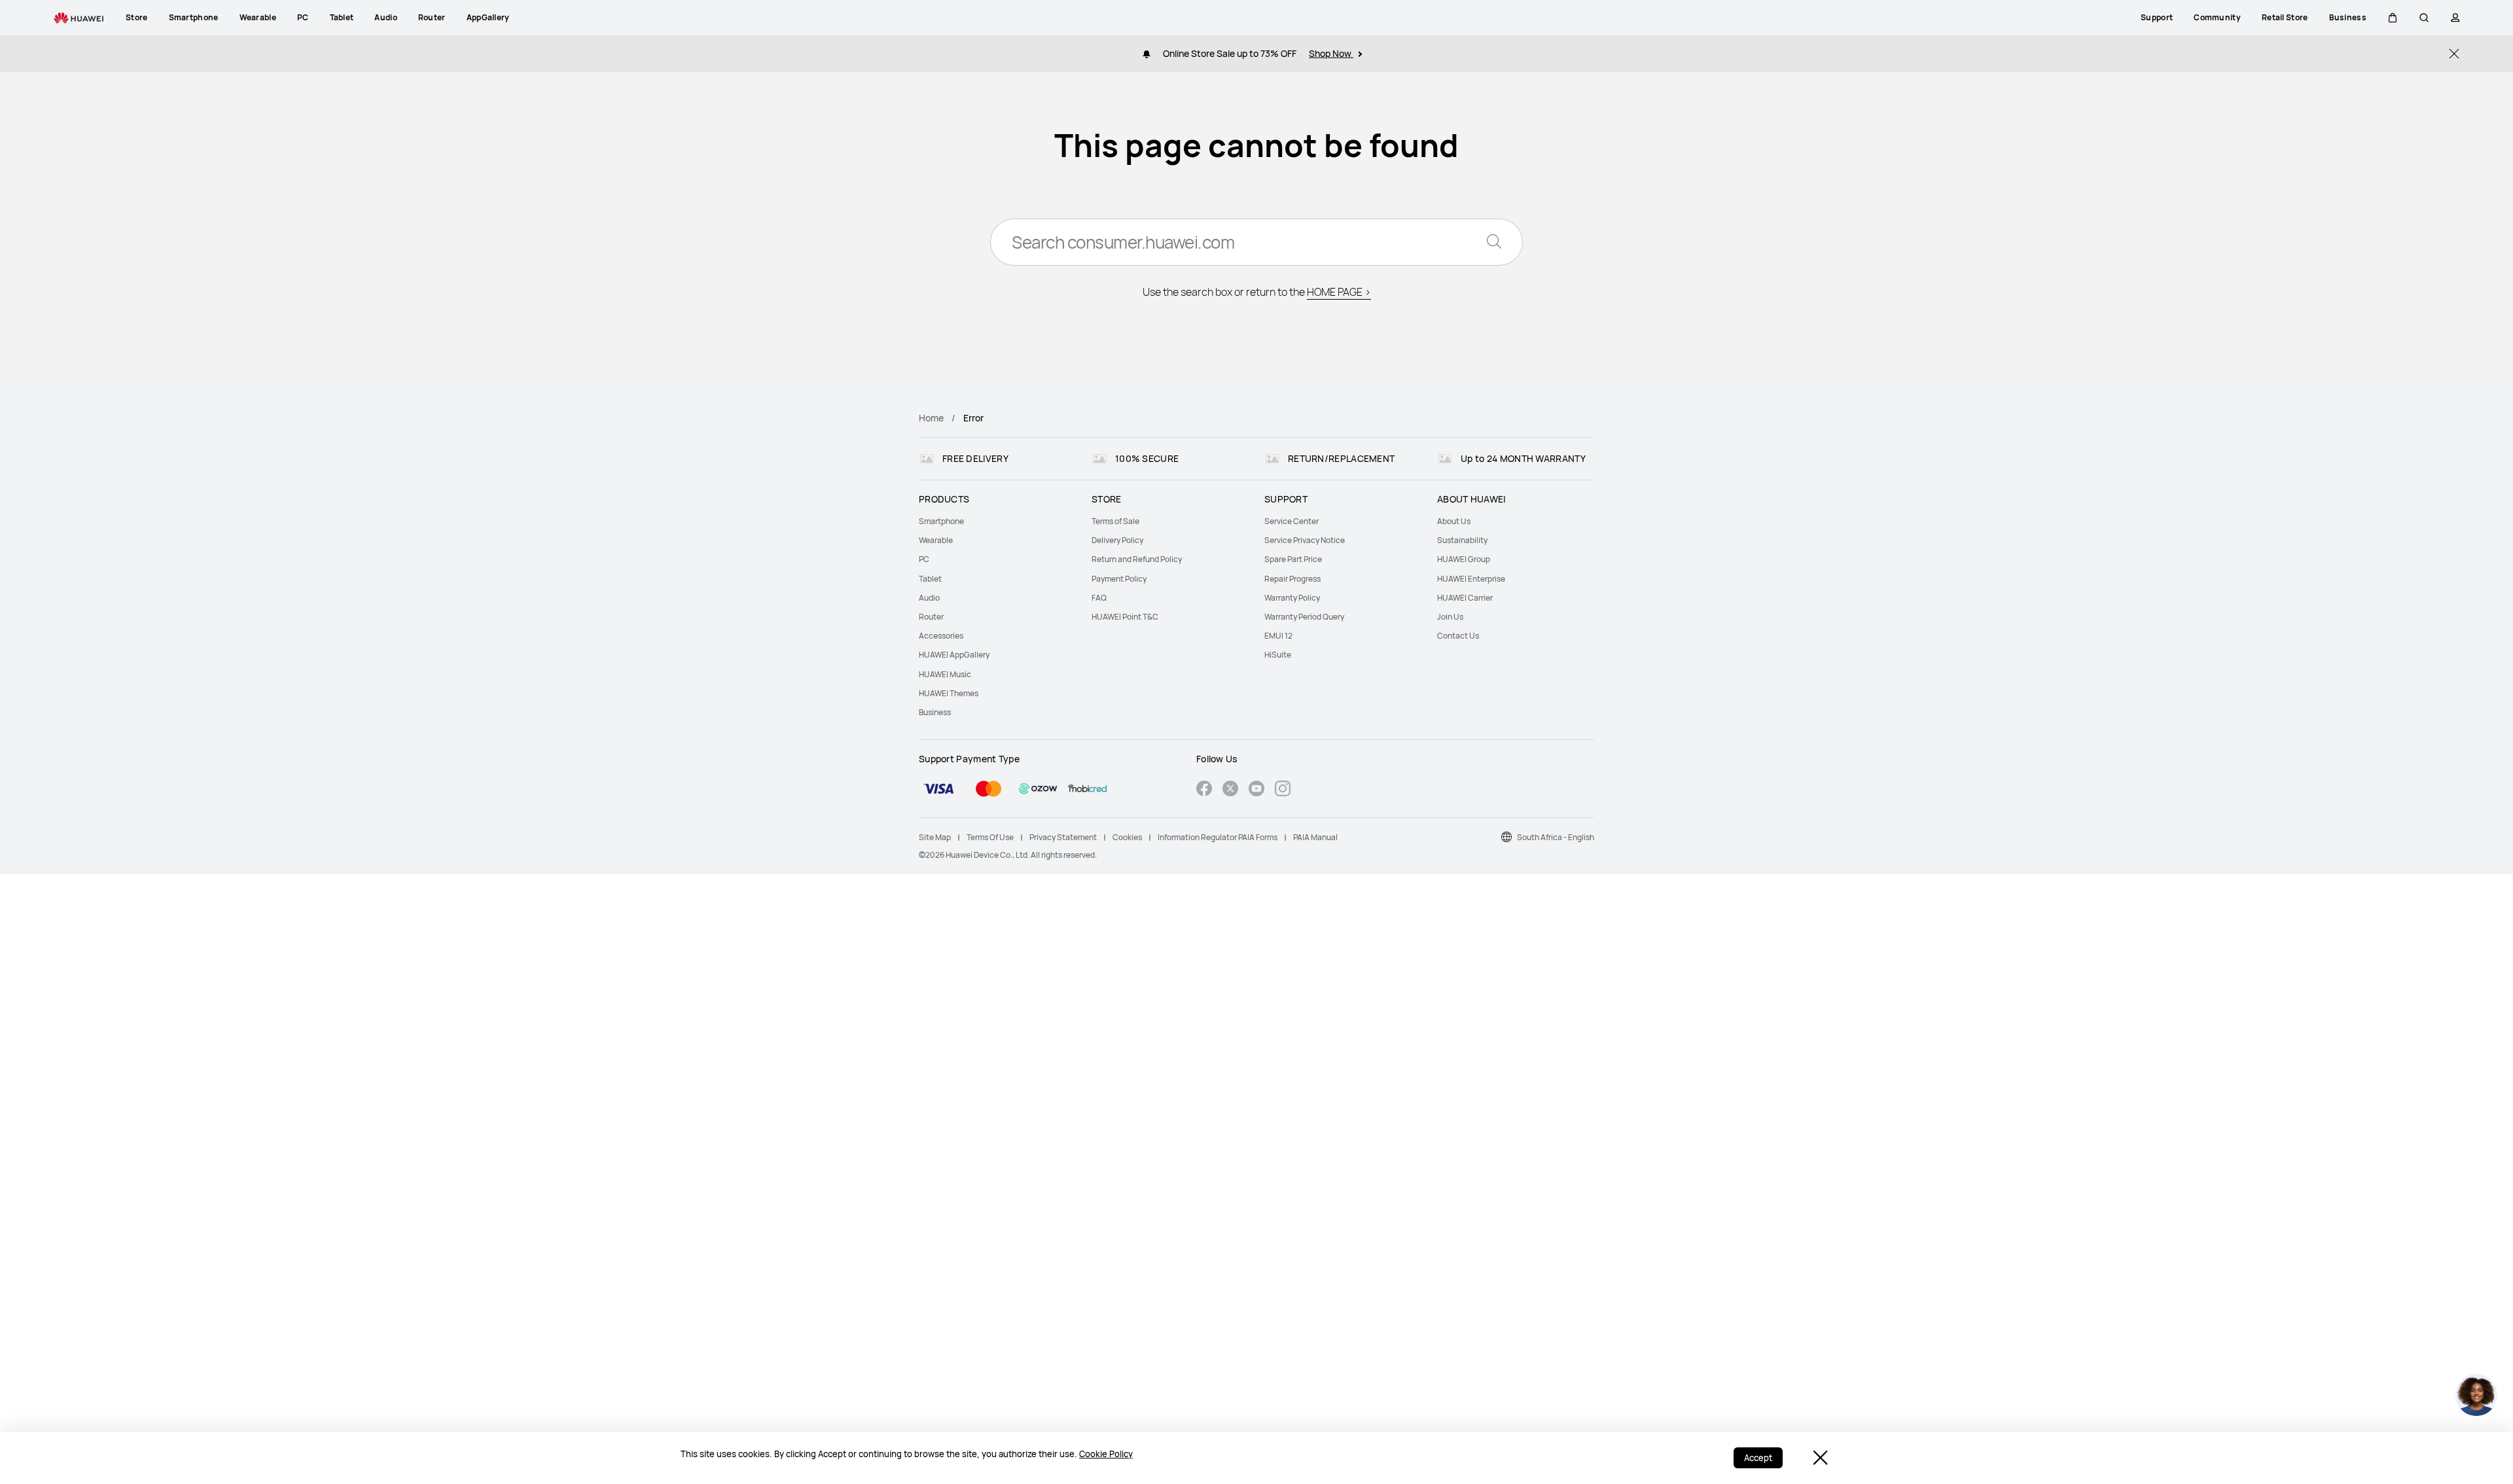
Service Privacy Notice (1305, 540)
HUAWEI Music (945, 674)
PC (924, 559)
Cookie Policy (1106, 1454)
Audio (929, 598)
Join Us (1450, 617)
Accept (1758, 1458)
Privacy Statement (1063, 837)
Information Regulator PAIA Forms (1218, 837)
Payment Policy (1119, 579)
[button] (2393, 18)
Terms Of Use (990, 837)
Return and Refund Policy (1137, 559)
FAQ (1099, 598)
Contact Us (1458, 636)
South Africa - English (1556, 837)
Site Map (935, 837)
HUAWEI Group (1464, 559)
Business (935, 712)
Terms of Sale (1115, 521)
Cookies (1127, 837)
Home (931, 418)
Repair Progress (1292, 579)
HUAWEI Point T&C (1125, 617)
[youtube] (1256, 790)
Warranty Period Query (1304, 617)
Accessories (941, 636)
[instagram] (1283, 790)
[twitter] (1230, 790)
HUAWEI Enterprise (1471, 579)
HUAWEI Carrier (1465, 598)
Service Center (1292, 521)
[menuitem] (997, 521)
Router (931, 617)
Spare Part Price (1293, 559)
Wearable (936, 540)
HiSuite (1278, 655)
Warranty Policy (1292, 598)
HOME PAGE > (1339, 292)
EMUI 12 (1278, 636)
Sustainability (1462, 540)
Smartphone (941, 521)
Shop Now (1331, 53)
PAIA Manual (1315, 837)
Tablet (930, 579)
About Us (1454, 521)
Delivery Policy (1117, 540)
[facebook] (1204, 790)
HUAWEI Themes (949, 693)
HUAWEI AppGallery (954, 655)
